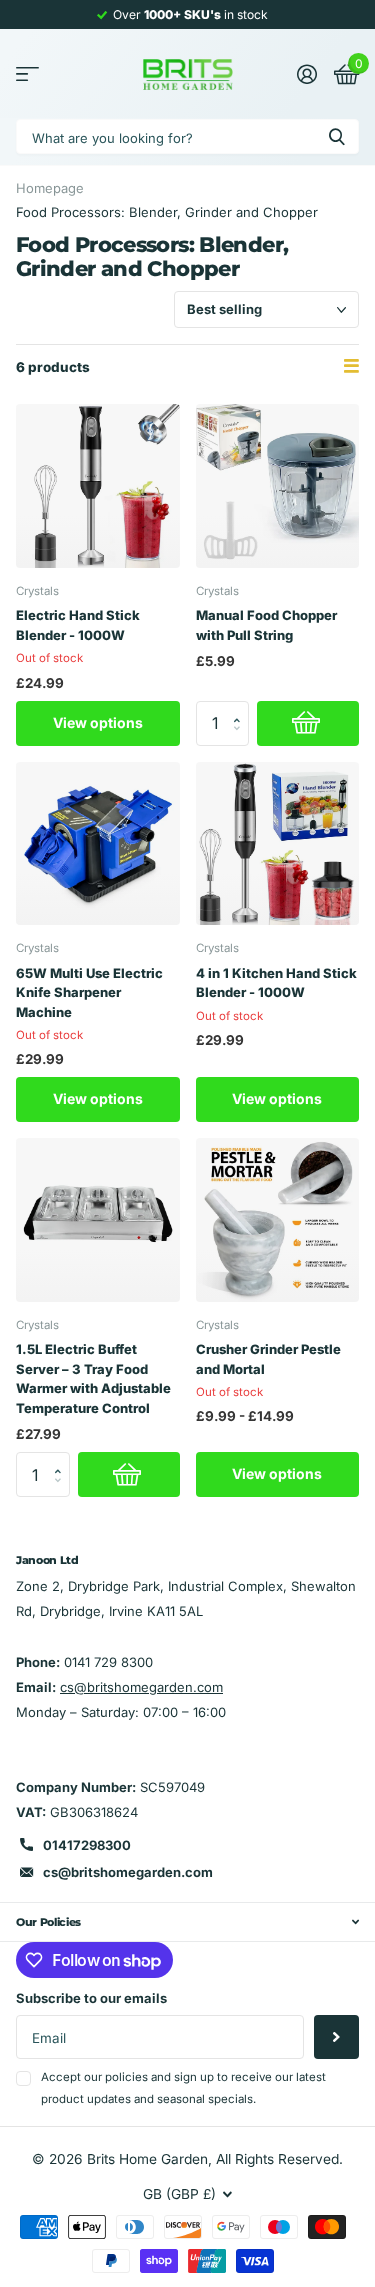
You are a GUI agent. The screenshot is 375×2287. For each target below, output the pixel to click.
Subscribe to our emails (91, 1998)
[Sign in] (306, 74)
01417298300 (87, 1845)
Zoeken (337, 136)
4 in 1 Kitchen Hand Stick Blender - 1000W (276, 983)
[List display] (351, 367)
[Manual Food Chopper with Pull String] (278, 486)
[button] (243, 707)
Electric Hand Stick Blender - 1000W (78, 625)
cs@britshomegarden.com (141, 1687)
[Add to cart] (308, 723)
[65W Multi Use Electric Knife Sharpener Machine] (98, 844)
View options (98, 722)
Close (187, 1922)
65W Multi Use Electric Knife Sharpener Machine (89, 992)
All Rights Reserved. (279, 2159)
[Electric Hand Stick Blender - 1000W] (98, 486)
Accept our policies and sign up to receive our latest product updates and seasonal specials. (183, 2087)
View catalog (27, 74)
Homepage (50, 188)
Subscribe (336, 2037)
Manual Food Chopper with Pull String (266, 625)
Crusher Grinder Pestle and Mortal (268, 1359)
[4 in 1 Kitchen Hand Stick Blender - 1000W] (278, 844)
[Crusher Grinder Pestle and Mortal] (278, 1220)
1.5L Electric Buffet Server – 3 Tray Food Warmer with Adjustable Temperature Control (93, 1378)
